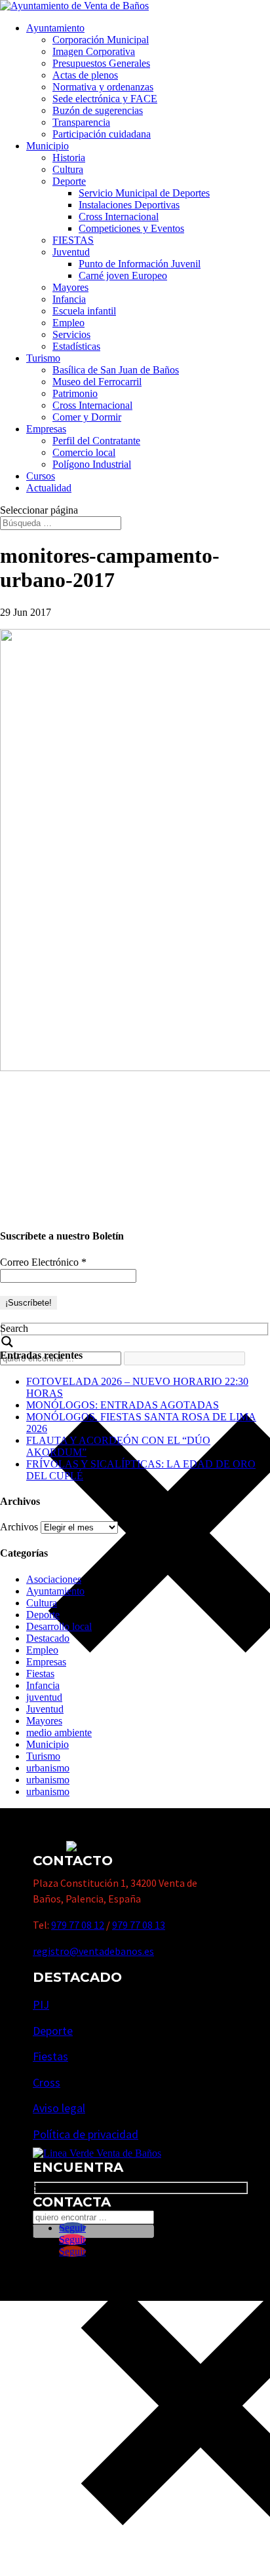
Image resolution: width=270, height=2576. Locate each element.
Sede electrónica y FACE (105, 99)
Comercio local (84, 452)
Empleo (68, 323)
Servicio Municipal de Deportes (144, 193)
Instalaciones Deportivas (129, 205)
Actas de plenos (85, 75)
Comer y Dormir (87, 417)
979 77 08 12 (78, 1925)
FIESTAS (73, 240)
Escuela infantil (84, 311)
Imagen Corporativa (94, 51)
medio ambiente (59, 1733)
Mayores (70, 287)
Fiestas (40, 1674)
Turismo (43, 358)
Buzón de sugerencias (98, 110)
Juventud (71, 252)
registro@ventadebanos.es (93, 1951)
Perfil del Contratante (96, 441)
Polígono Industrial (92, 464)
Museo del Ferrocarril (97, 382)
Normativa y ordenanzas (103, 87)
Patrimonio (75, 393)
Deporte (69, 181)
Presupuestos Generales (101, 63)
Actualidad (49, 488)
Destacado (48, 1638)
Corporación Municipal (101, 40)
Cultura (68, 169)
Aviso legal (59, 2108)
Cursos (41, 476)
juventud (44, 1697)
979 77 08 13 (139, 1925)
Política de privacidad (86, 2134)
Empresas (46, 429)
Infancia (69, 299)
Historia (69, 158)
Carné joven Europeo (123, 275)
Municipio (48, 146)
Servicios (71, 334)
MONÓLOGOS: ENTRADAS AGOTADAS (123, 1405)
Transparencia (81, 122)
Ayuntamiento (55, 28)
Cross (47, 2082)
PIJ (41, 2004)
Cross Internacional (119, 217)
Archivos (19, 1527)
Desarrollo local (59, 1626)
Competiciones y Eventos (131, 228)
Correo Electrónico (43, 1262)
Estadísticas (76, 346)
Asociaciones (54, 1579)
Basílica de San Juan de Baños (116, 370)
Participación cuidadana (102, 134)
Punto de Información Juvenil (140, 264)
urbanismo (48, 1768)
